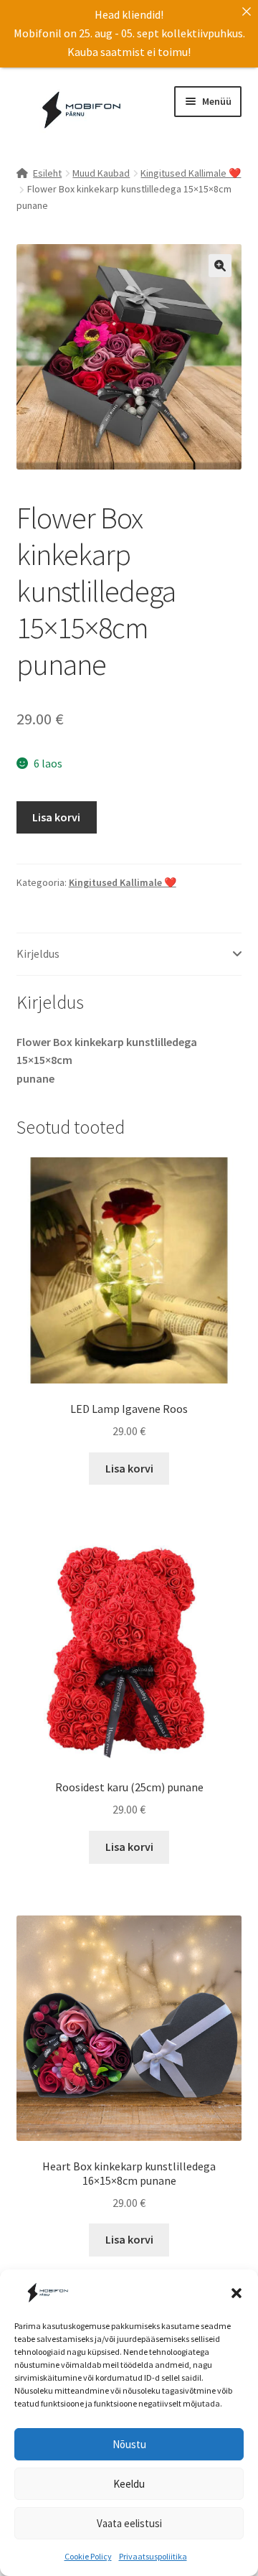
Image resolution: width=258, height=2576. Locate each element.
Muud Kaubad (101, 173)
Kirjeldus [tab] (38, 953)
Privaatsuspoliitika (153, 2556)
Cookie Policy (88, 2556)
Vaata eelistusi (129, 2523)
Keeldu (129, 2484)
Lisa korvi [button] (129, 1468)
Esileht (47, 173)
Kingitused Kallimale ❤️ (191, 173)
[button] (236, 2293)
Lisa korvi (56, 817)
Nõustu (129, 2444)
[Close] (247, 11)
